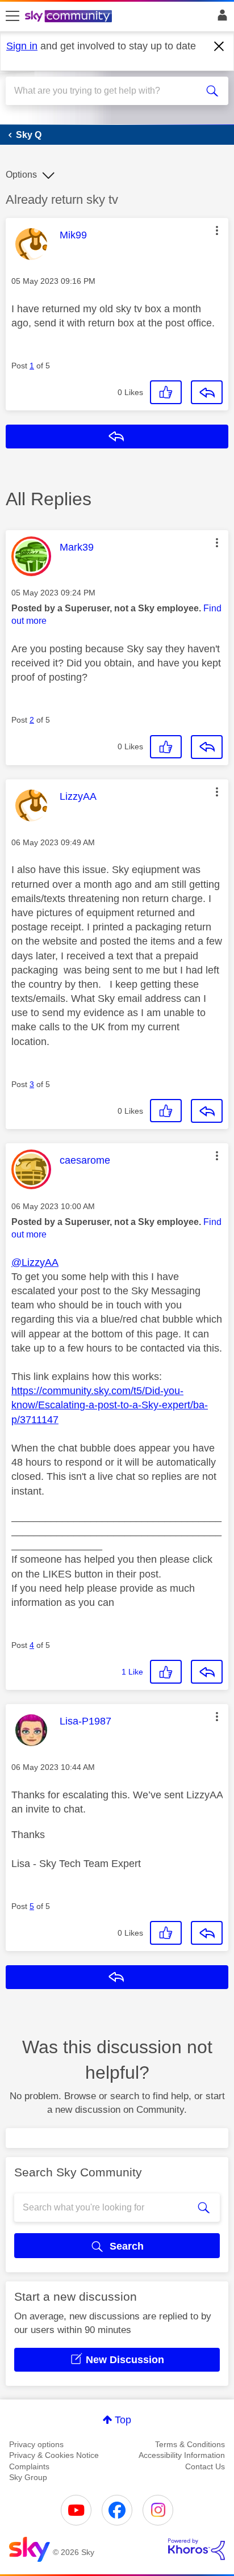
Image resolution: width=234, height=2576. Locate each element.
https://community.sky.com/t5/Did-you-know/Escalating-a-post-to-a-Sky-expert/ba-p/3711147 (110, 1405)
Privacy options (36, 2444)
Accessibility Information (182, 2455)
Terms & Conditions (190, 2444)
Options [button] (21, 175)
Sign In (220, 18)
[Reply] (207, 392)
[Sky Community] (70, 17)
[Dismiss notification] (219, 47)
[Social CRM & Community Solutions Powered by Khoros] (197, 2549)
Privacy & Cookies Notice (54, 2455)
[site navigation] (12, 16)
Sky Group (28, 2477)
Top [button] (123, 2420)
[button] (217, 230)
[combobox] (106, 91)
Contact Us (205, 2466)
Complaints (29, 2466)
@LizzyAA (35, 1262)
